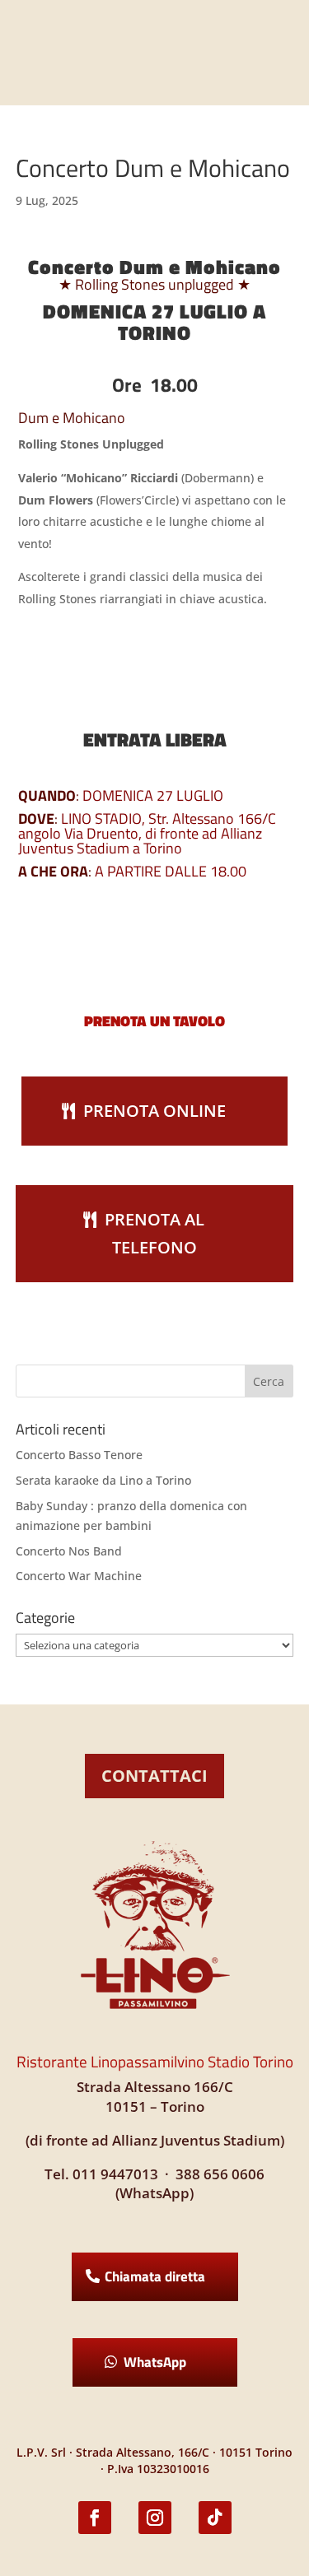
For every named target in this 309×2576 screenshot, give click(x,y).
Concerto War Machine (79, 1576)
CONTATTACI (154, 1776)
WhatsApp (155, 2362)
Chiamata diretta (155, 2276)
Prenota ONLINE (154, 1111)
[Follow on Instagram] (155, 2518)
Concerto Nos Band (69, 1551)
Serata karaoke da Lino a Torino (103, 1480)
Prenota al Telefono (154, 1233)
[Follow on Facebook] (95, 2518)
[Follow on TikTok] (215, 2518)
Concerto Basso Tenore (79, 1455)
